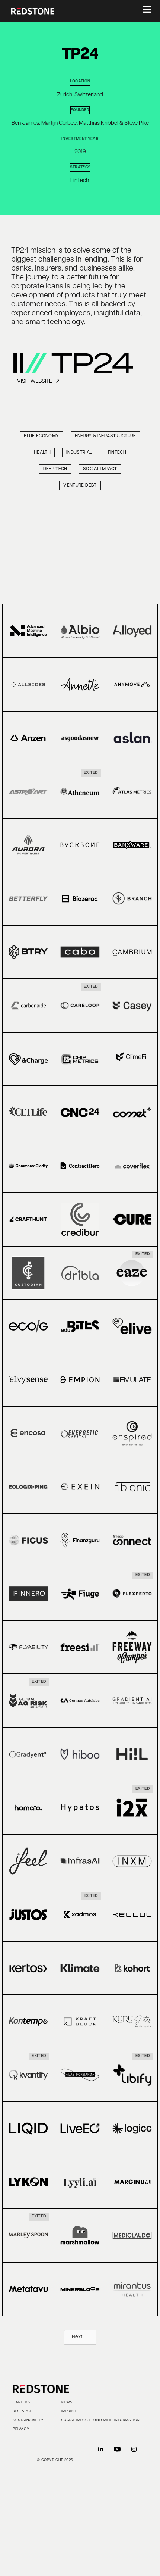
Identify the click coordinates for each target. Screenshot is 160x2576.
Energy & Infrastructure (105, 436)
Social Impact (100, 469)
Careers (21, 2403)
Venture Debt (80, 485)
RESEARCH (23, 2411)
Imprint (69, 2411)
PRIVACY (21, 2429)
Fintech (117, 453)
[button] (142, 11)
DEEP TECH (55, 469)
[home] (33, 11)
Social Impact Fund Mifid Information (100, 2420)
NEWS (67, 2403)
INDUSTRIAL (79, 453)
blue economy (41, 436)
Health (42, 453)
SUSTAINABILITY (28, 2420)
